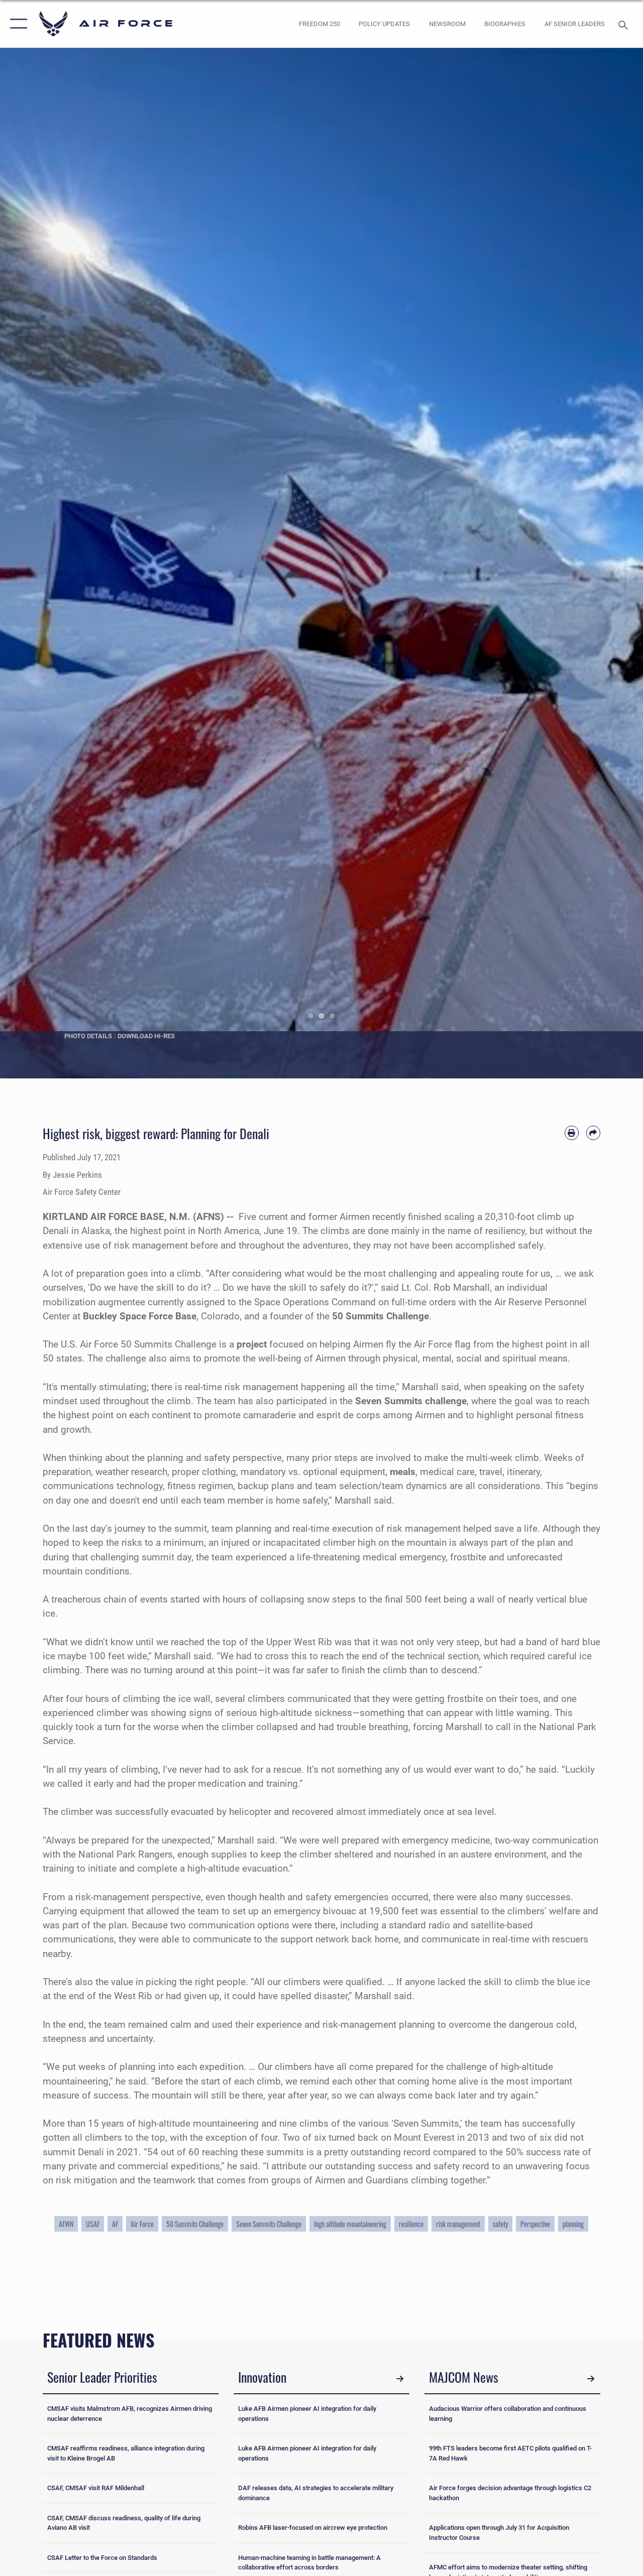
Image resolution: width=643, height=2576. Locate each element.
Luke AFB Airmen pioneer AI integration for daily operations (307, 2414)
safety (500, 2224)
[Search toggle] (625, 24)
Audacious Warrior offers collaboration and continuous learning (508, 2414)
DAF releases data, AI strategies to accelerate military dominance (316, 2493)
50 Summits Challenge (195, 2224)
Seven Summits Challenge (269, 2224)
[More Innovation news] (400, 2379)
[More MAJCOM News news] (591, 2379)
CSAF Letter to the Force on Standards (102, 2558)
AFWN (66, 2224)
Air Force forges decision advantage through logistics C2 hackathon (510, 2493)
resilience (411, 2224)
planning (573, 2224)
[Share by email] (593, 1133)
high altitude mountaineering (350, 2224)
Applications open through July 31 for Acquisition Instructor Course (499, 2533)
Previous (32, 563)
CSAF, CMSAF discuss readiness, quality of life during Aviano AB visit (124, 2523)
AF (115, 2224)
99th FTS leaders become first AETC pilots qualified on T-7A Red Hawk (510, 2453)
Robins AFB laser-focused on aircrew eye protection (313, 2528)
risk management (458, 2224)
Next (611, 563)
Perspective (535, 2224)
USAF (93, 2224)
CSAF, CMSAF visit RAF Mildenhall (96, 2488)
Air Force (142, 2224)
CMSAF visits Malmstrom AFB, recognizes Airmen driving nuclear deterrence (130, 2414)
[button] (16, 24)
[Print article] (572, 1133)
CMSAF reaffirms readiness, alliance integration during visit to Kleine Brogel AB (126, 2453)
